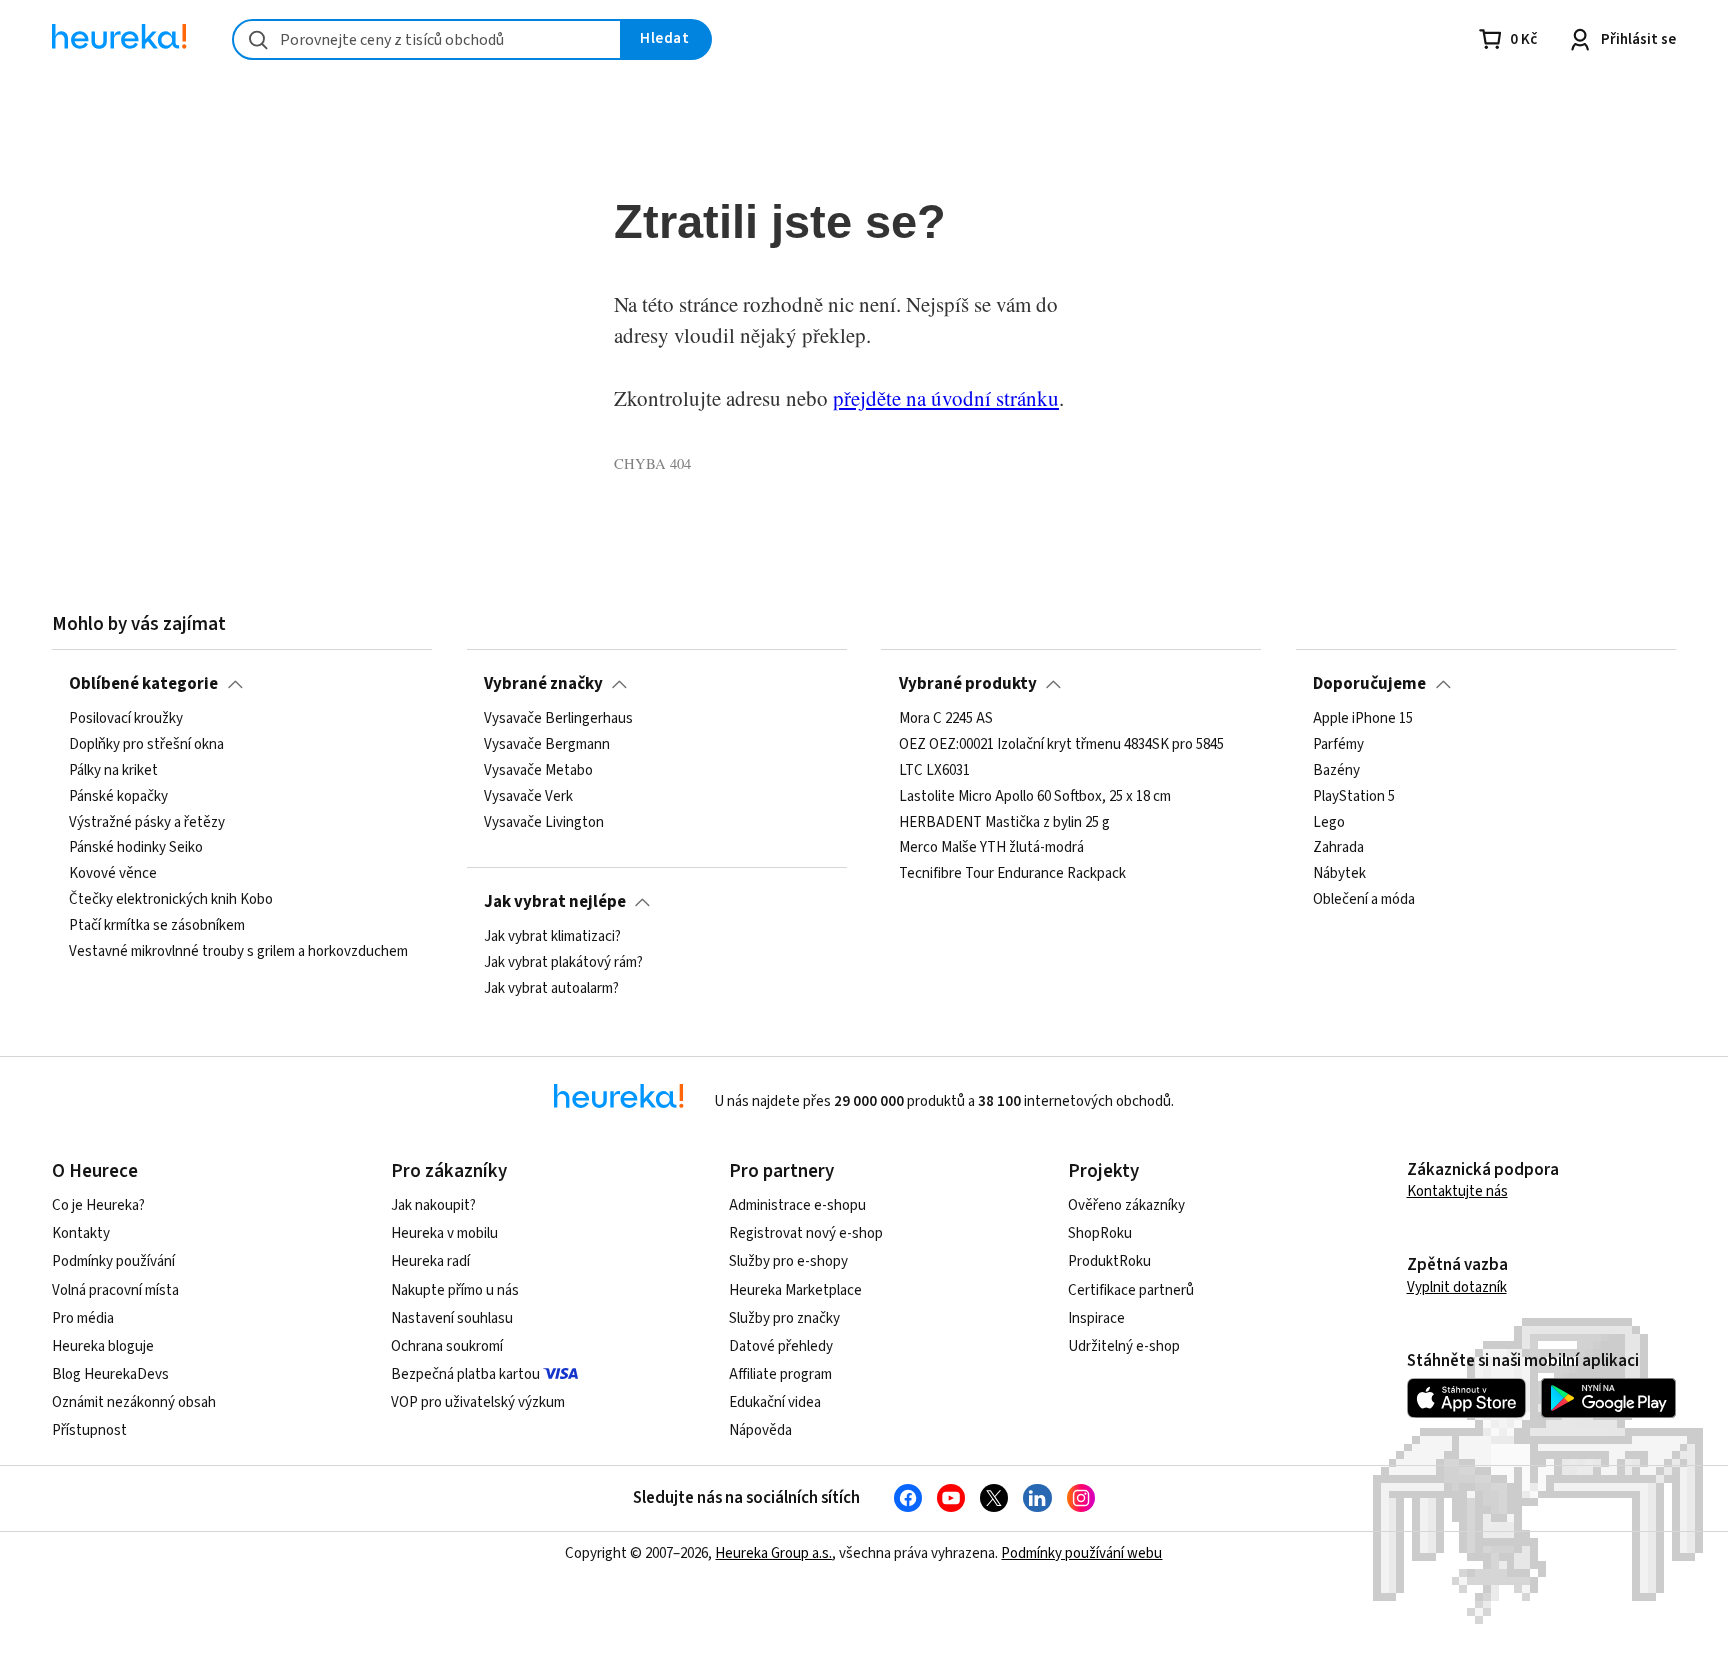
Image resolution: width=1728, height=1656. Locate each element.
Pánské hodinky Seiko (136, 849)
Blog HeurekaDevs (110, 1374)
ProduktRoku (1109, 1261)
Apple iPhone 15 (1363, 719)
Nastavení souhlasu (452, 1318)
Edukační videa (775, 1402)
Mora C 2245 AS (946, 719)
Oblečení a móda (1364, 900)
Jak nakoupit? (433, 1205)
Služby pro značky (784, 1318)
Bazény (1336, 771)
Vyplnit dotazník (1457, 1287)
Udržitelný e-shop (1124, 1346)
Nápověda (760, 1430)
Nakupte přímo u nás (455, 1290)
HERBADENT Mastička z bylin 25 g (1004, 823)
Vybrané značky (543, 684)
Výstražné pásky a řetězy (147, 823)
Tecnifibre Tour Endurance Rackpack (1012, 875)
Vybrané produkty (968, 684)
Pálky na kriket (113, 771)
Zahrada (1338, 849)
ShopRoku (1100, 1233)
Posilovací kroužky (126, 719)
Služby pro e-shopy (788, 1261)
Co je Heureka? (98, 1205)
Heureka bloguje (103, 1346)
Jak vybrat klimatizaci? (552, 937)
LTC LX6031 (934, 771)
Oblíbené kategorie (143, 684)
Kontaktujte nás (1457, 1191)
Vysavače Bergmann (547, 745)
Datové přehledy (781, 1346)
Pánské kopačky (118, 797)
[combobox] (427, 39)
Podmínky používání (113, 1261)
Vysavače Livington (544, 823)
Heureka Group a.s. (773, 1553)
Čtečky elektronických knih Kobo (171, 900)
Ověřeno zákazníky (1126, 1205)
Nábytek (1339, 875)
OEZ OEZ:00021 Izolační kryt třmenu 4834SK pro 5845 (1061, 745)
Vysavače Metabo (538, 771)
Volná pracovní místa (115, 1290)
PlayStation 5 (1354, 797)
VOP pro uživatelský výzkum (478, 1402)
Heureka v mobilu (444, 1233)
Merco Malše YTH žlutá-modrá (991, 849)
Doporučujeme (1369, 684)
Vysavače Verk (528, 797)
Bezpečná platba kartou (465, 1374)
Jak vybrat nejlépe (555, 902)
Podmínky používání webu (1081, 1553)
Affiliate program (780, 1374)
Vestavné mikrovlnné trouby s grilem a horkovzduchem (238, 952)
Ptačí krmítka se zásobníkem (157, 926)
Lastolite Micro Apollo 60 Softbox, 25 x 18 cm (1035, 797)
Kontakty (81, 1233)
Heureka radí (430, 1261)
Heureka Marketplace (795, 1290)
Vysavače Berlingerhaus (558, 719)
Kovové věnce (113, 875)
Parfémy (1338, 745)
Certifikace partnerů (1131, 1290)
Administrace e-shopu (797, 1205)
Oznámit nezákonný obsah (134, 1402)
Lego (1329, 823)
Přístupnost (89, 1430)
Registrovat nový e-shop (806, 1233)
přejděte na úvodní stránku (946, 398)
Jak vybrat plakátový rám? (563, 963)
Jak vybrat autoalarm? (551, 989)
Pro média (83, 1318)
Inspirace (1096, 1318)
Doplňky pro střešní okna (146, 745)
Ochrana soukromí (447, 1346)
